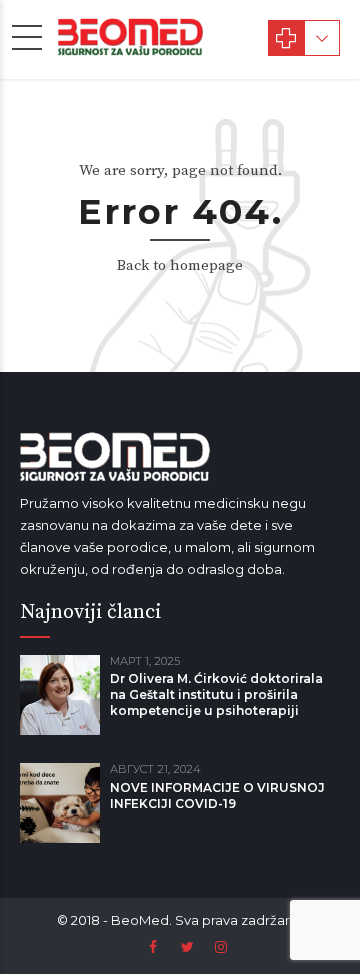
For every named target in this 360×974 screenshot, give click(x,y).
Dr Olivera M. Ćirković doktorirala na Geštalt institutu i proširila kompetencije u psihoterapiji (216, 694)
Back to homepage (180, 265)
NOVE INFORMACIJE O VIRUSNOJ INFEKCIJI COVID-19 (217, 795)
